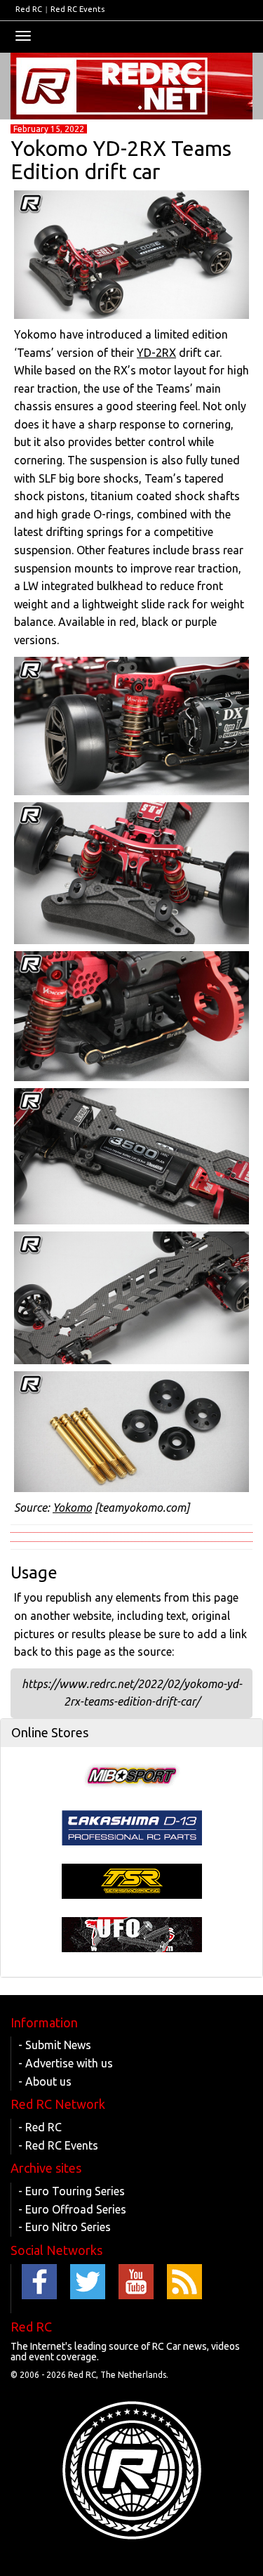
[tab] (131, 1733)
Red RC (29, 9)
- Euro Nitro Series (65, 2227)
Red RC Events (77, 9)
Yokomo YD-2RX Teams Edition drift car (121, 160)
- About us (45, 2081)
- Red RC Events (58, 2145)
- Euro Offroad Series (72, 2209)
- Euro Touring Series (72, 2191)
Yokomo (72, 1508)
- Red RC (40, 2127)
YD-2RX (156, 353)
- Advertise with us (66, 2063)
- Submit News (55, 2045)
